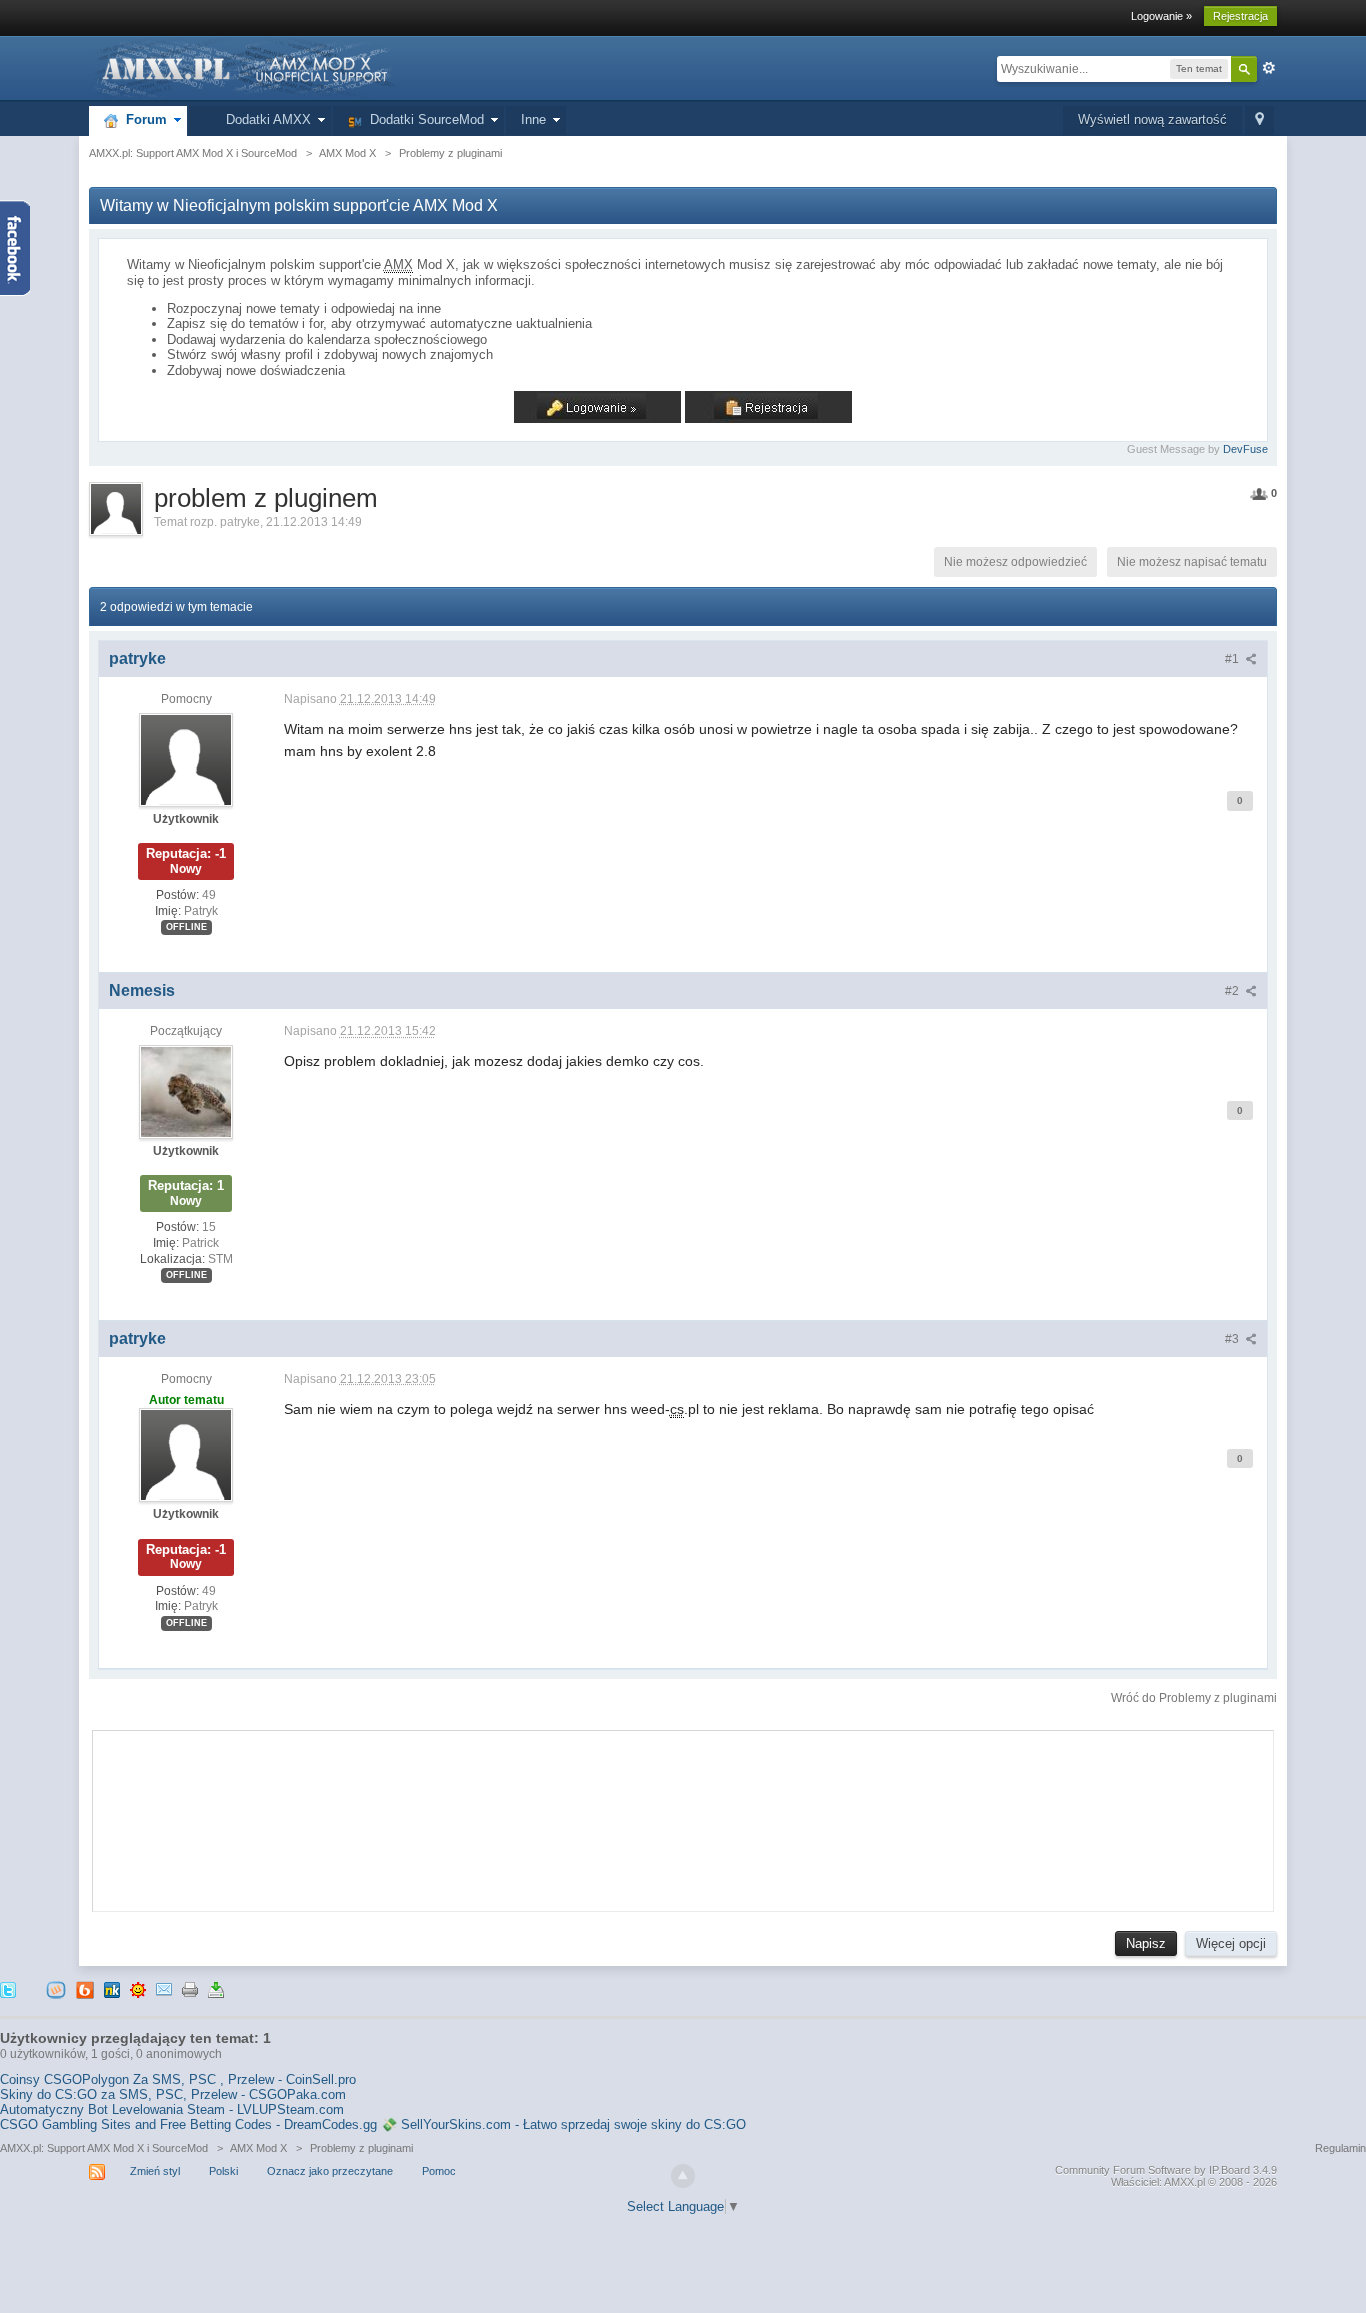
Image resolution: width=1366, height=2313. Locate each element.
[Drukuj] (190, 1988)
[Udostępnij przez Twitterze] (8, 1988)
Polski (223, 2171)
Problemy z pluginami (361, 2148)
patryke (240, 522)
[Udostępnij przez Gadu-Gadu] (138, 1988)
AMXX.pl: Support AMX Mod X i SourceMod (104, 2148)
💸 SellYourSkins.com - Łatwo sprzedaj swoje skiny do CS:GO (563, 2124)
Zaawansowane (1269, 68)
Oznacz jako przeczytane (330, 2171)
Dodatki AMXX (264, 119)
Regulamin (1340, 2148)
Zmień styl (155, 2171)
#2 (1233, 991)
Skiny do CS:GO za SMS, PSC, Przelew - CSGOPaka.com (173, 2094)
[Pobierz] (216, 1988)
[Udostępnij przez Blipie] (85, 1988)
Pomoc (439, 2171)
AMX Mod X (258, 2148)
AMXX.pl (1184, 2182)
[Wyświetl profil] (186, 759)
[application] (683, 1816)
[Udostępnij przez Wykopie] (56, 1988)
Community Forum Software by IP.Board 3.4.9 (1166, 2170)
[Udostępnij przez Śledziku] (112, 1988)
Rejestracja (1240, 16)
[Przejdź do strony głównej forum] (243, 67)
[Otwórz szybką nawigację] (1259, 120)
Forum (142, 119)
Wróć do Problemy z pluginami (1194, 1698)
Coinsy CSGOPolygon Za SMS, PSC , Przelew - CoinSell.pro (178, 2079)
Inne (533, 119)
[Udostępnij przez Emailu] (164, 1988)
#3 (1233, 1339)
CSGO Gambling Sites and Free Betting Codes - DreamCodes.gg (188, 2124)
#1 (1233, 659)
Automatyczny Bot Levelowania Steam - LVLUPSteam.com (172, 2109)
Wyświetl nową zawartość (1152, 119)
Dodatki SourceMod (423, 119)
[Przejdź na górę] (683, 2176)
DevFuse (1245, 449)
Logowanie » (1161, 16)
